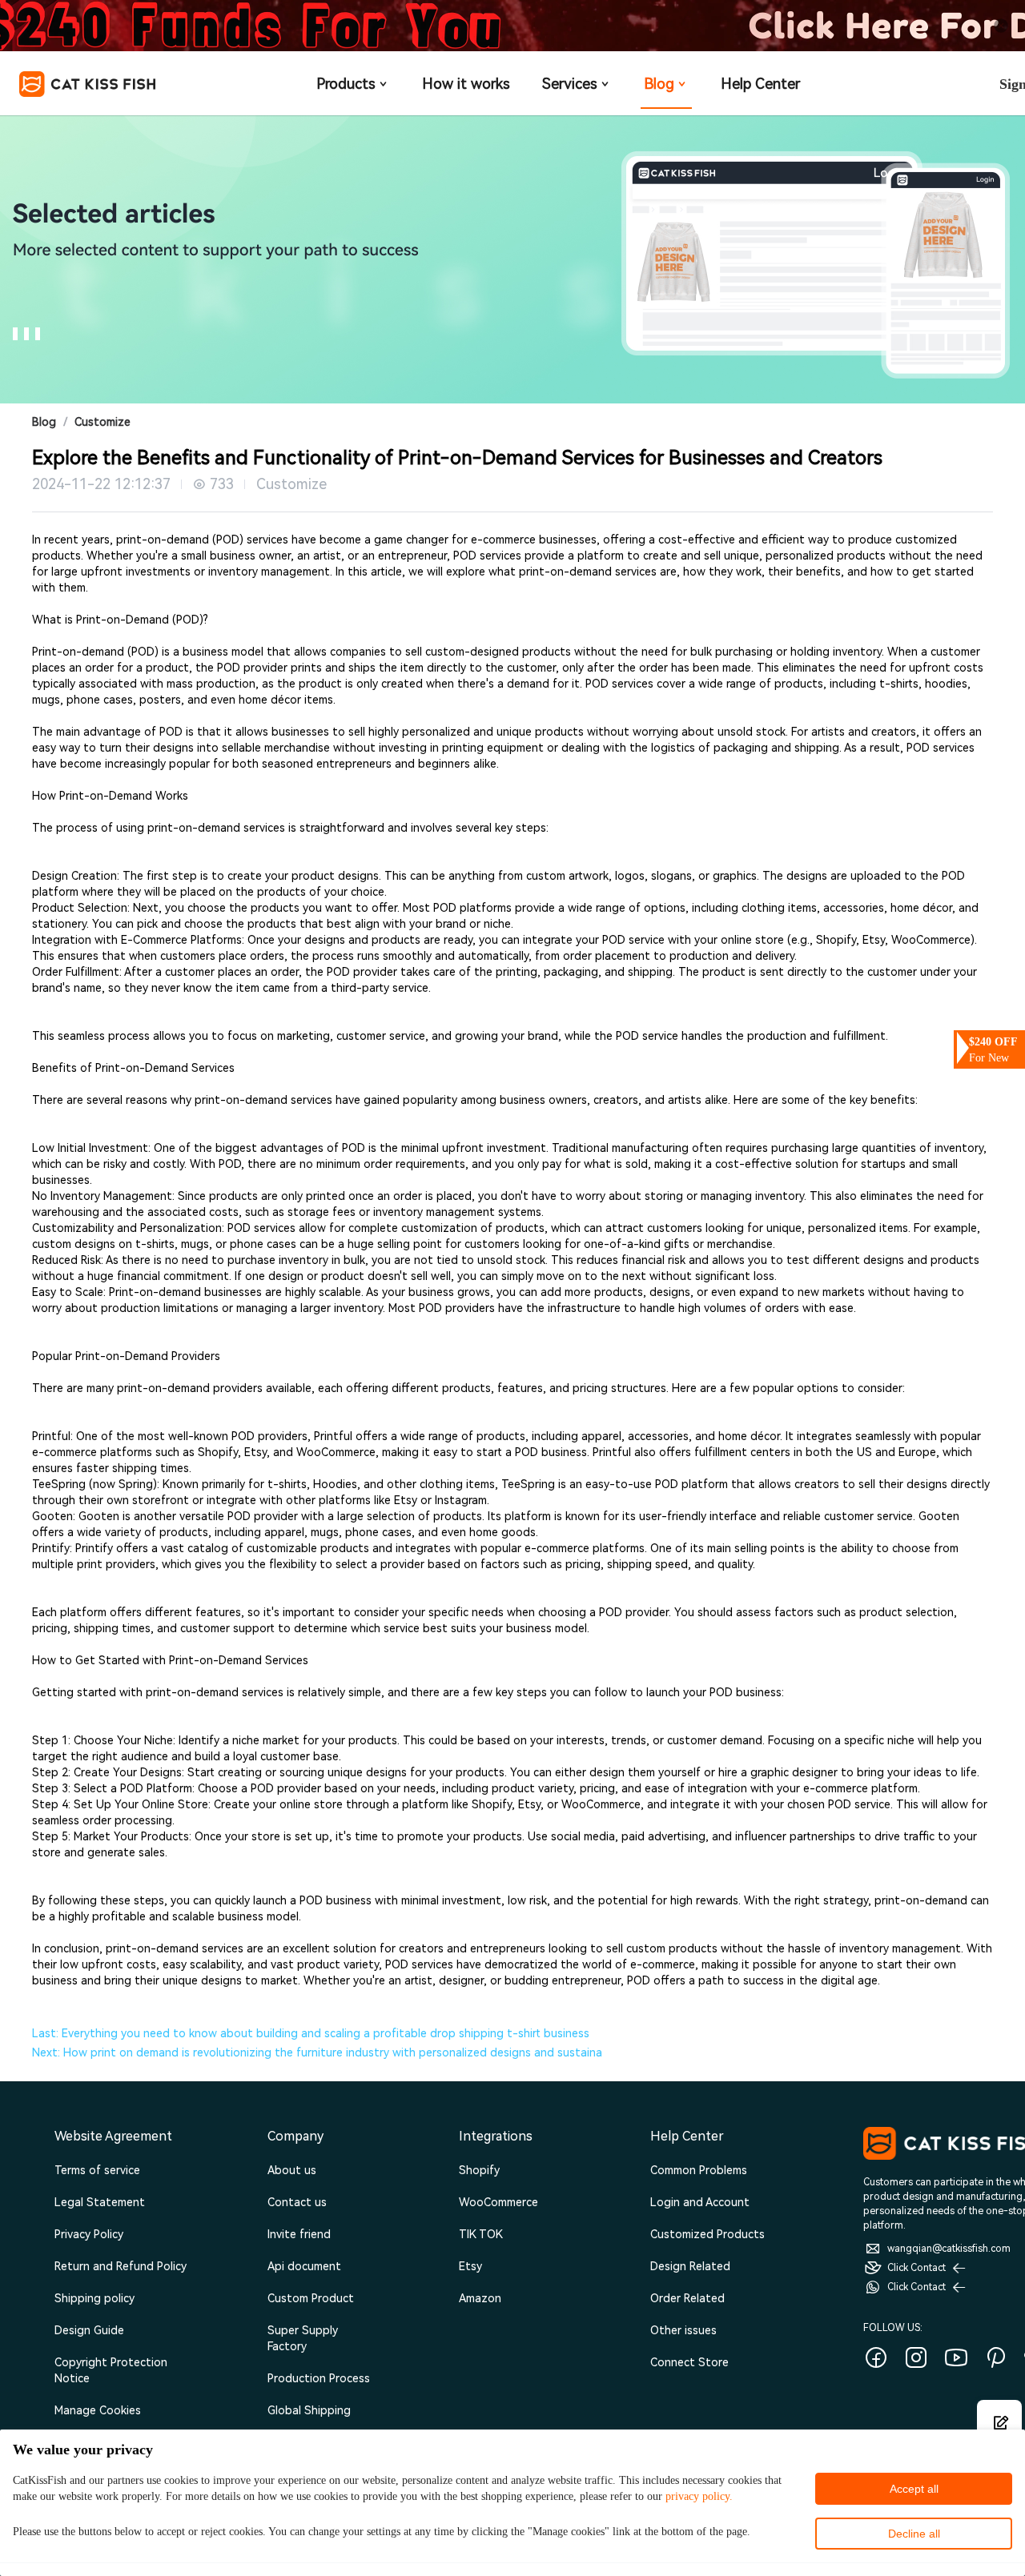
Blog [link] (44, 422)
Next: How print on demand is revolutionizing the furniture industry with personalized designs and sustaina (317, 2052)
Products (346, 84)
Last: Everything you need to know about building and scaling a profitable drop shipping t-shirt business (311, 2033)
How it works (466, 84)
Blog (659, 84)
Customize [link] (102, 422)
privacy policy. (699, 2496)
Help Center (760, 84)
